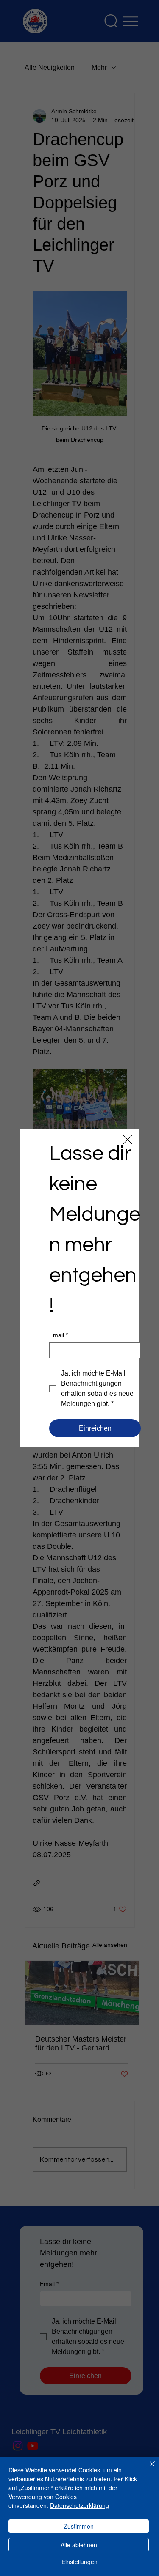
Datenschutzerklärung (79, 2505)
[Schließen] (147, 2469)
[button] (128, 1140)
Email (59, 1335)
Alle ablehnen (79, 2545)
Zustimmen (79, 2526)
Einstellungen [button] (79, 2562)
